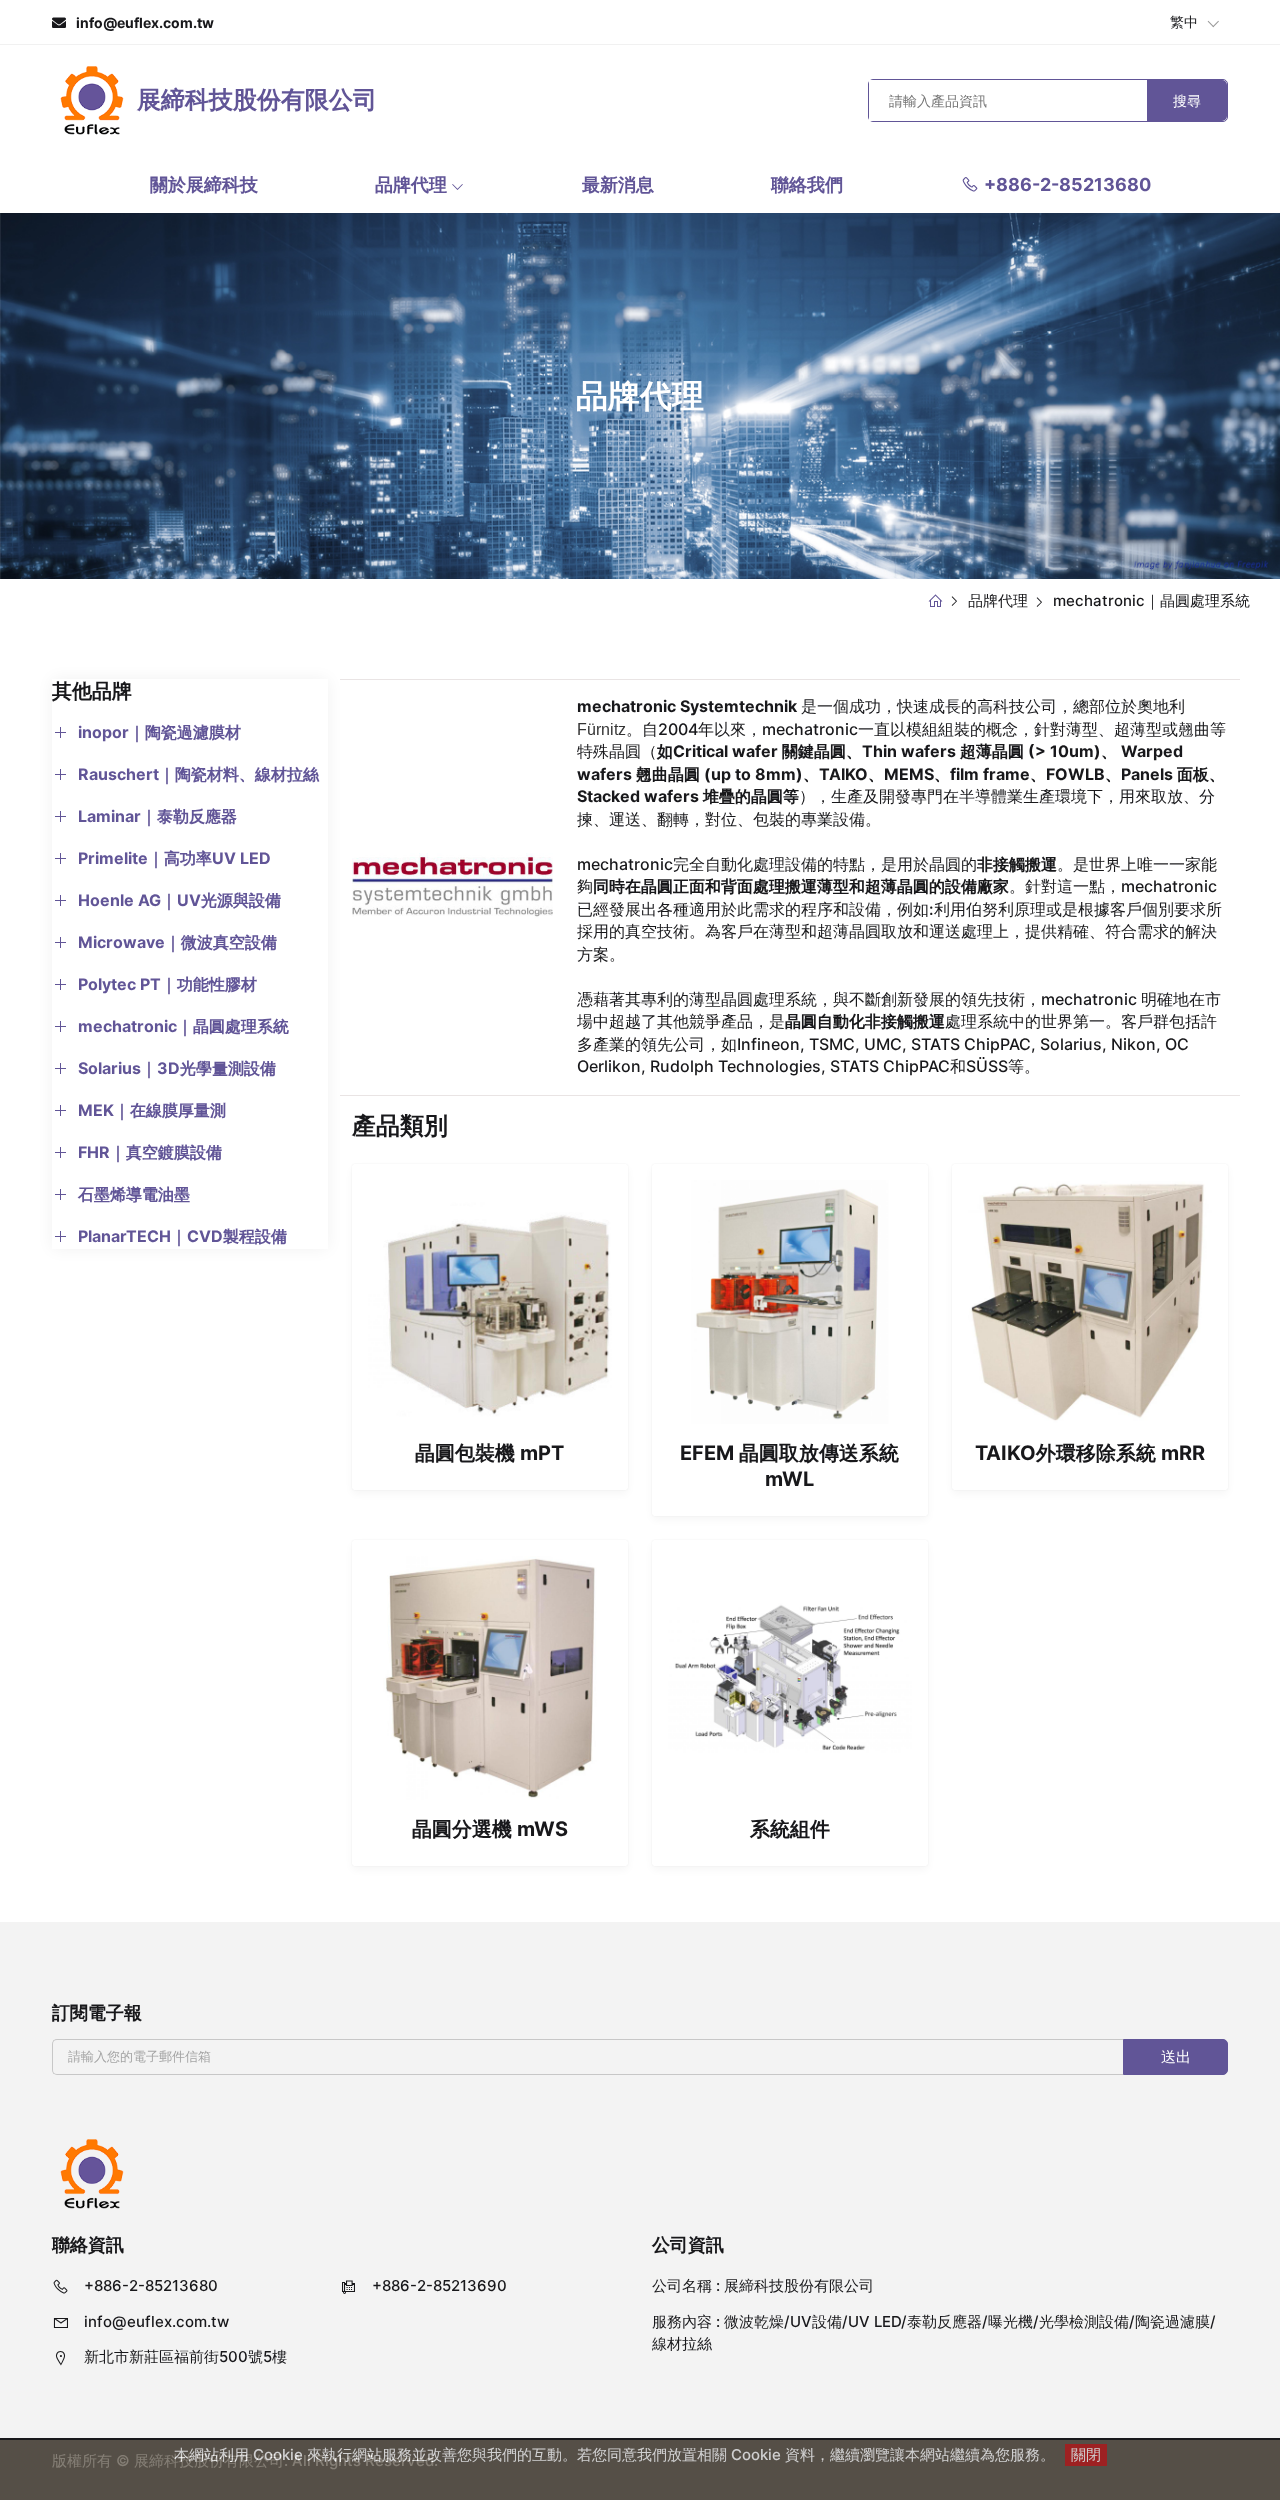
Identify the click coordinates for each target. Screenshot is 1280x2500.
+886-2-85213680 (1067, 184)
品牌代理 (413, 184)
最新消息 (618, 184)
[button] (147, 732)
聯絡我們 (807, 184)
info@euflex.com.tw (145, 22)
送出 (1176, 2056)
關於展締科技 (204, 184)
